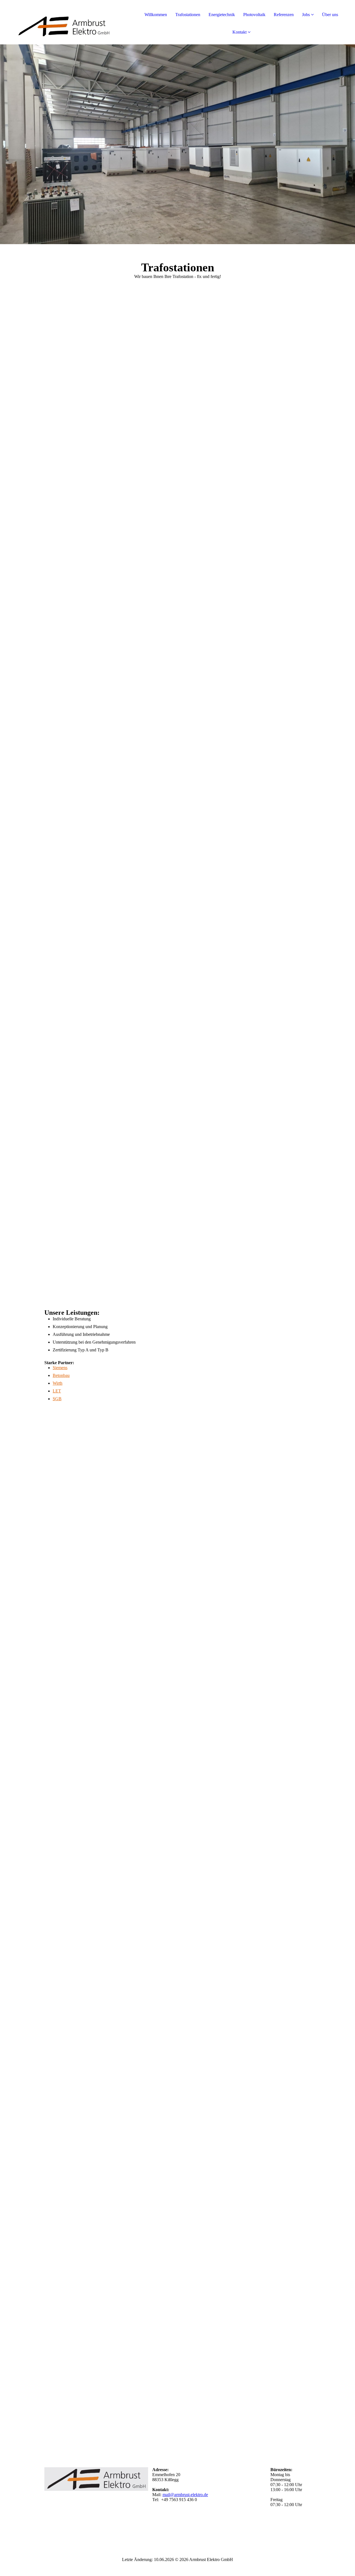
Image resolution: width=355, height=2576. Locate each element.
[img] (64, 22)
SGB (57, 1399)
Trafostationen (188, 15)
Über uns (330, 15)
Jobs (306, 15)
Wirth (58, 1383)
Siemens (60, 1368)
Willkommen (156, 15)
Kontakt (239, 32)
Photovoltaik (254, 15)
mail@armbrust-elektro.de (185, 2495)
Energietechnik (222, 15)
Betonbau (61, 1375)
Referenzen (284, 15)
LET (57, 1391)
